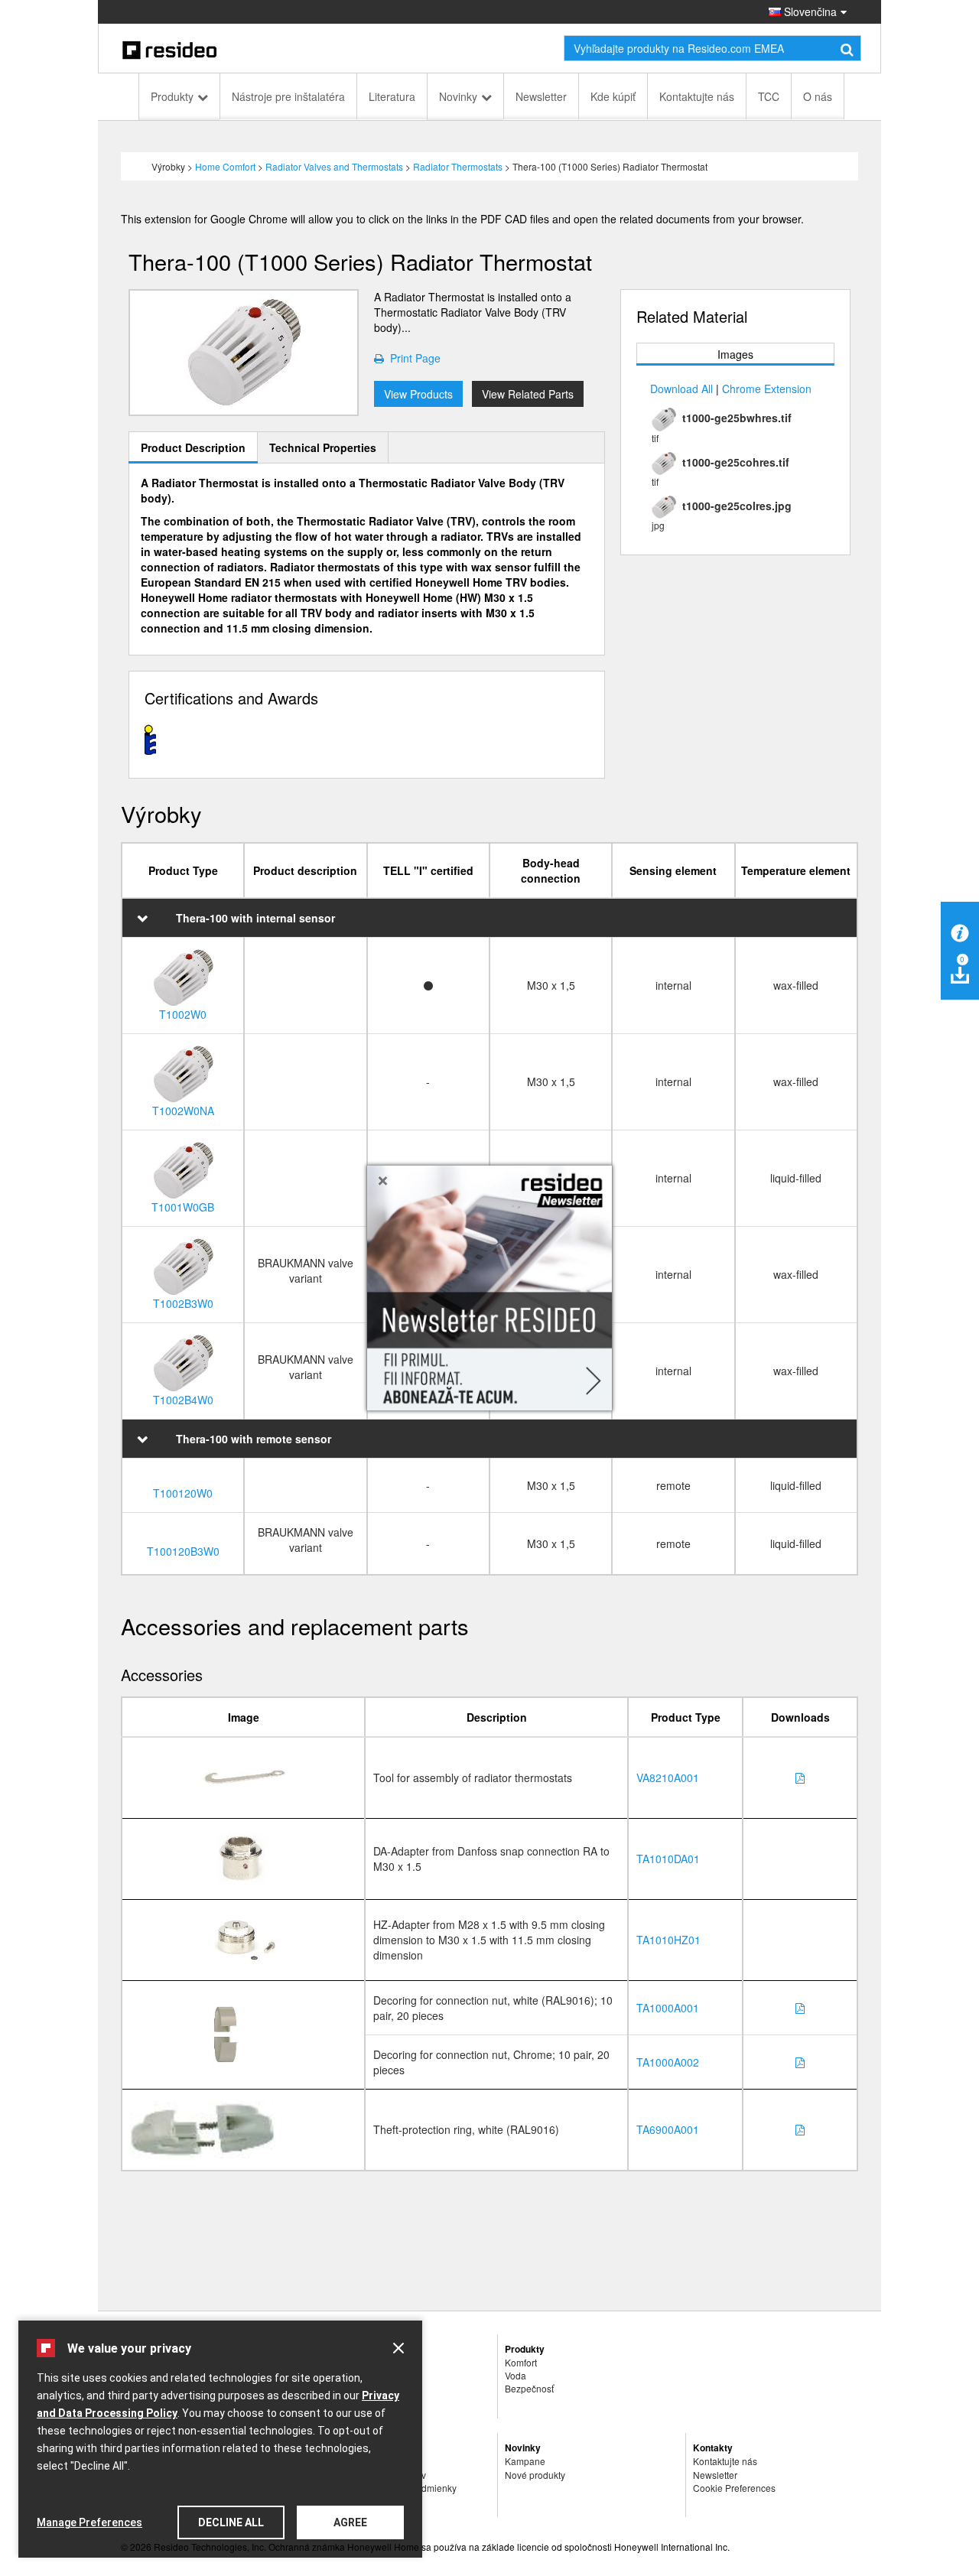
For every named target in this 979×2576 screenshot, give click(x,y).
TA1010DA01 (668, 1859)
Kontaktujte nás (697, 96)
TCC (769, 96)
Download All (681, 389)
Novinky (458, 96)
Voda (516, 2375)
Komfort (521, 2362)
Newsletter (541, 96)
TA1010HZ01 (668, 1940)
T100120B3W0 (183, 1551)
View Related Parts (528, 394)
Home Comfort (225, 166)
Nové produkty (535, 2475)
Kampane (525, 2461)
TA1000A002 (668, 2062)
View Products (418, 394)
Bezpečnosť (529, 2388)
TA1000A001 (668, 2008)
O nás (818, 96)
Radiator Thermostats (458, 166)
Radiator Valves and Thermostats (334, 166)
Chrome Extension (767, 389)
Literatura (392, 96)
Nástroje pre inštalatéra (288, 96)
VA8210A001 (668, 1778)
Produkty (172, 96)
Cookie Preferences (734, 2488)
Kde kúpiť (613, 96)
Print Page (412, 358)
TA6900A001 (668, 2129)
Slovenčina (809, 11)
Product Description (193, 447)
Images (735, 354)
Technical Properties (323, 447)
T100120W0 (183, 1493)
